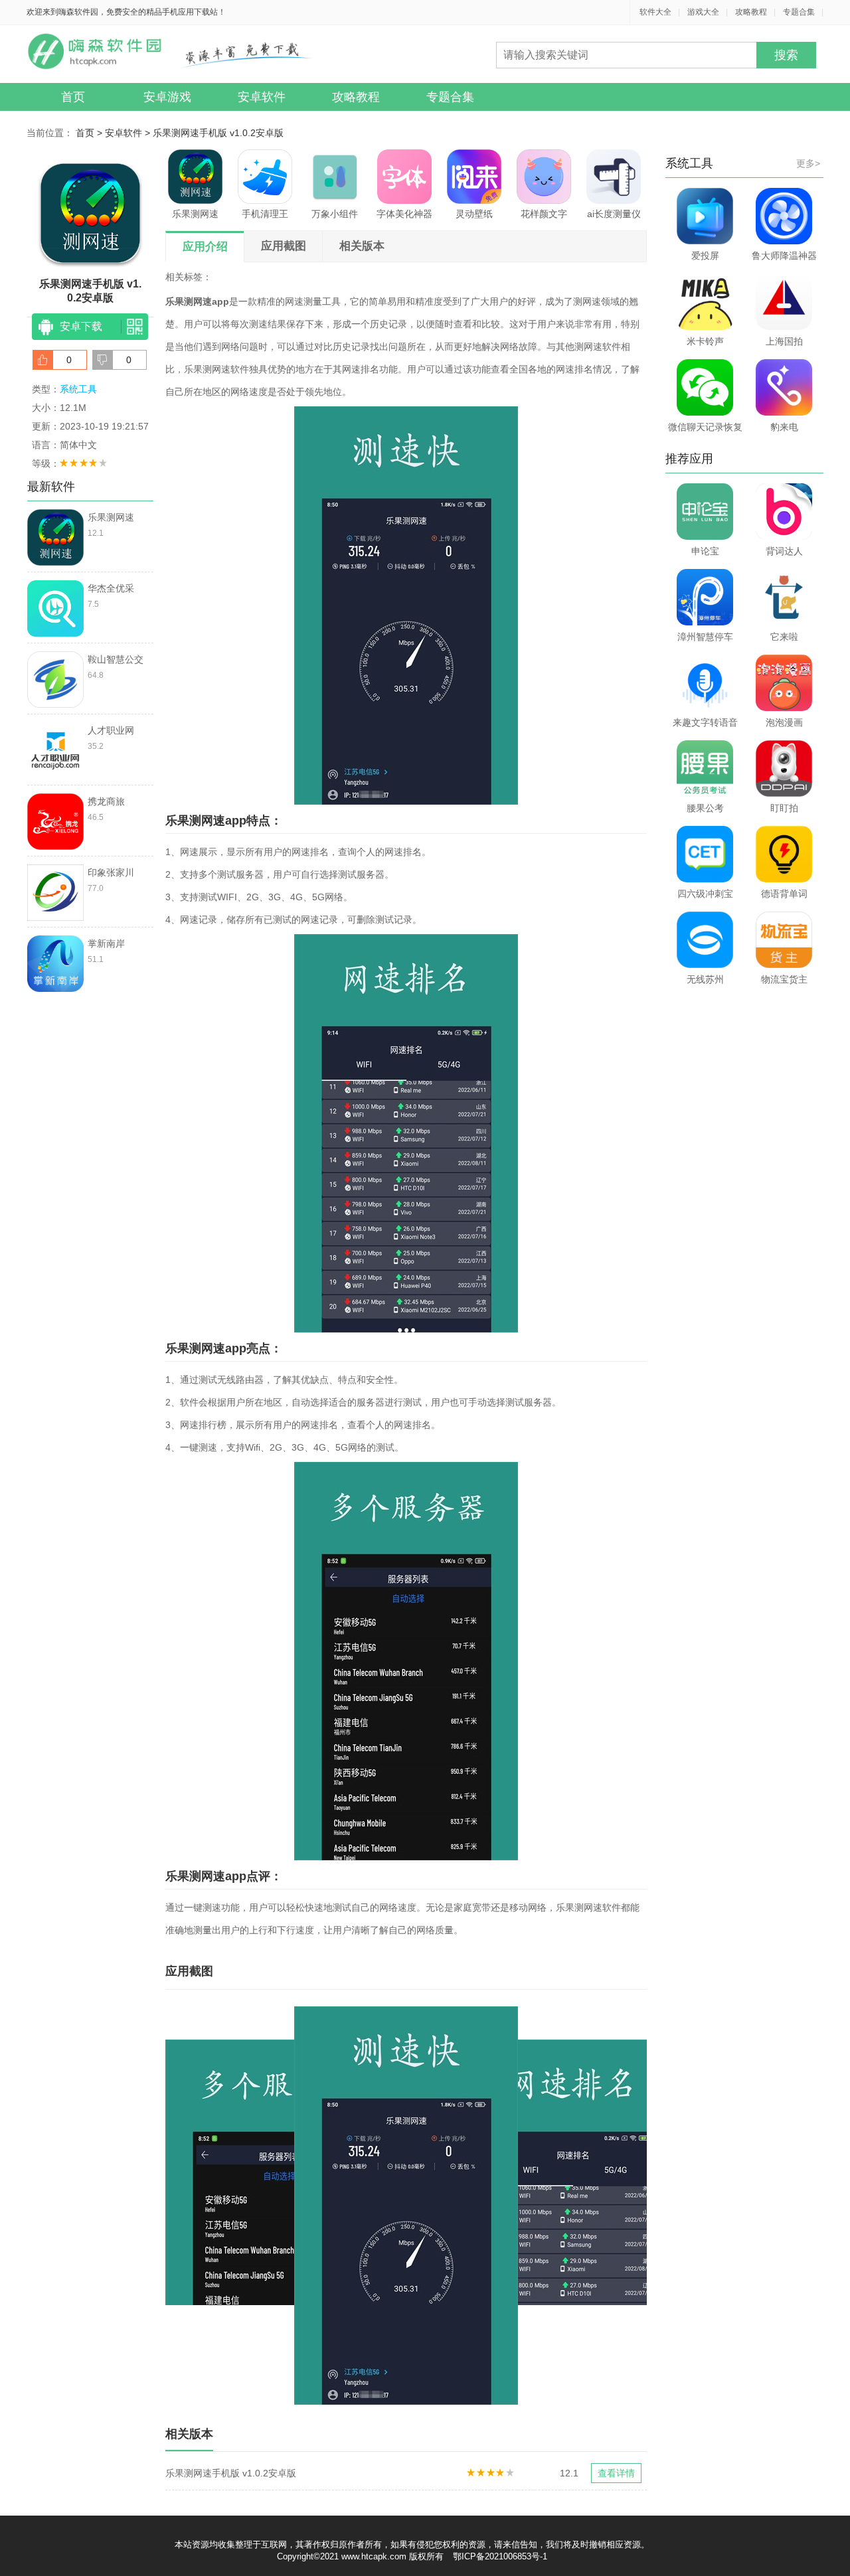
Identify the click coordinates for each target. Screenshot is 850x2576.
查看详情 (616, 2473)
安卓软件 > (129, 133)
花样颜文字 (544, 214)
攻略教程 (751, 12)
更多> (808, 163)
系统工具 (78, 389)
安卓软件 (262, 97)
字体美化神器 (404, 214)
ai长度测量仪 (614, 214)
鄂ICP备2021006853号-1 (500, 2556)
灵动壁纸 (474, 214)
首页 (73, 97)
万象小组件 (335, 214)
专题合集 (799, 12)
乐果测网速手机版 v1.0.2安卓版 (218, 133)
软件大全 (655, 12)
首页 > (90, 133)
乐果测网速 (195, 214)
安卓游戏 (167, 97)
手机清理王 (265, 214)
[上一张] (286, 2206)
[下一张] (527, 2206)
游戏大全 (703, 12)
